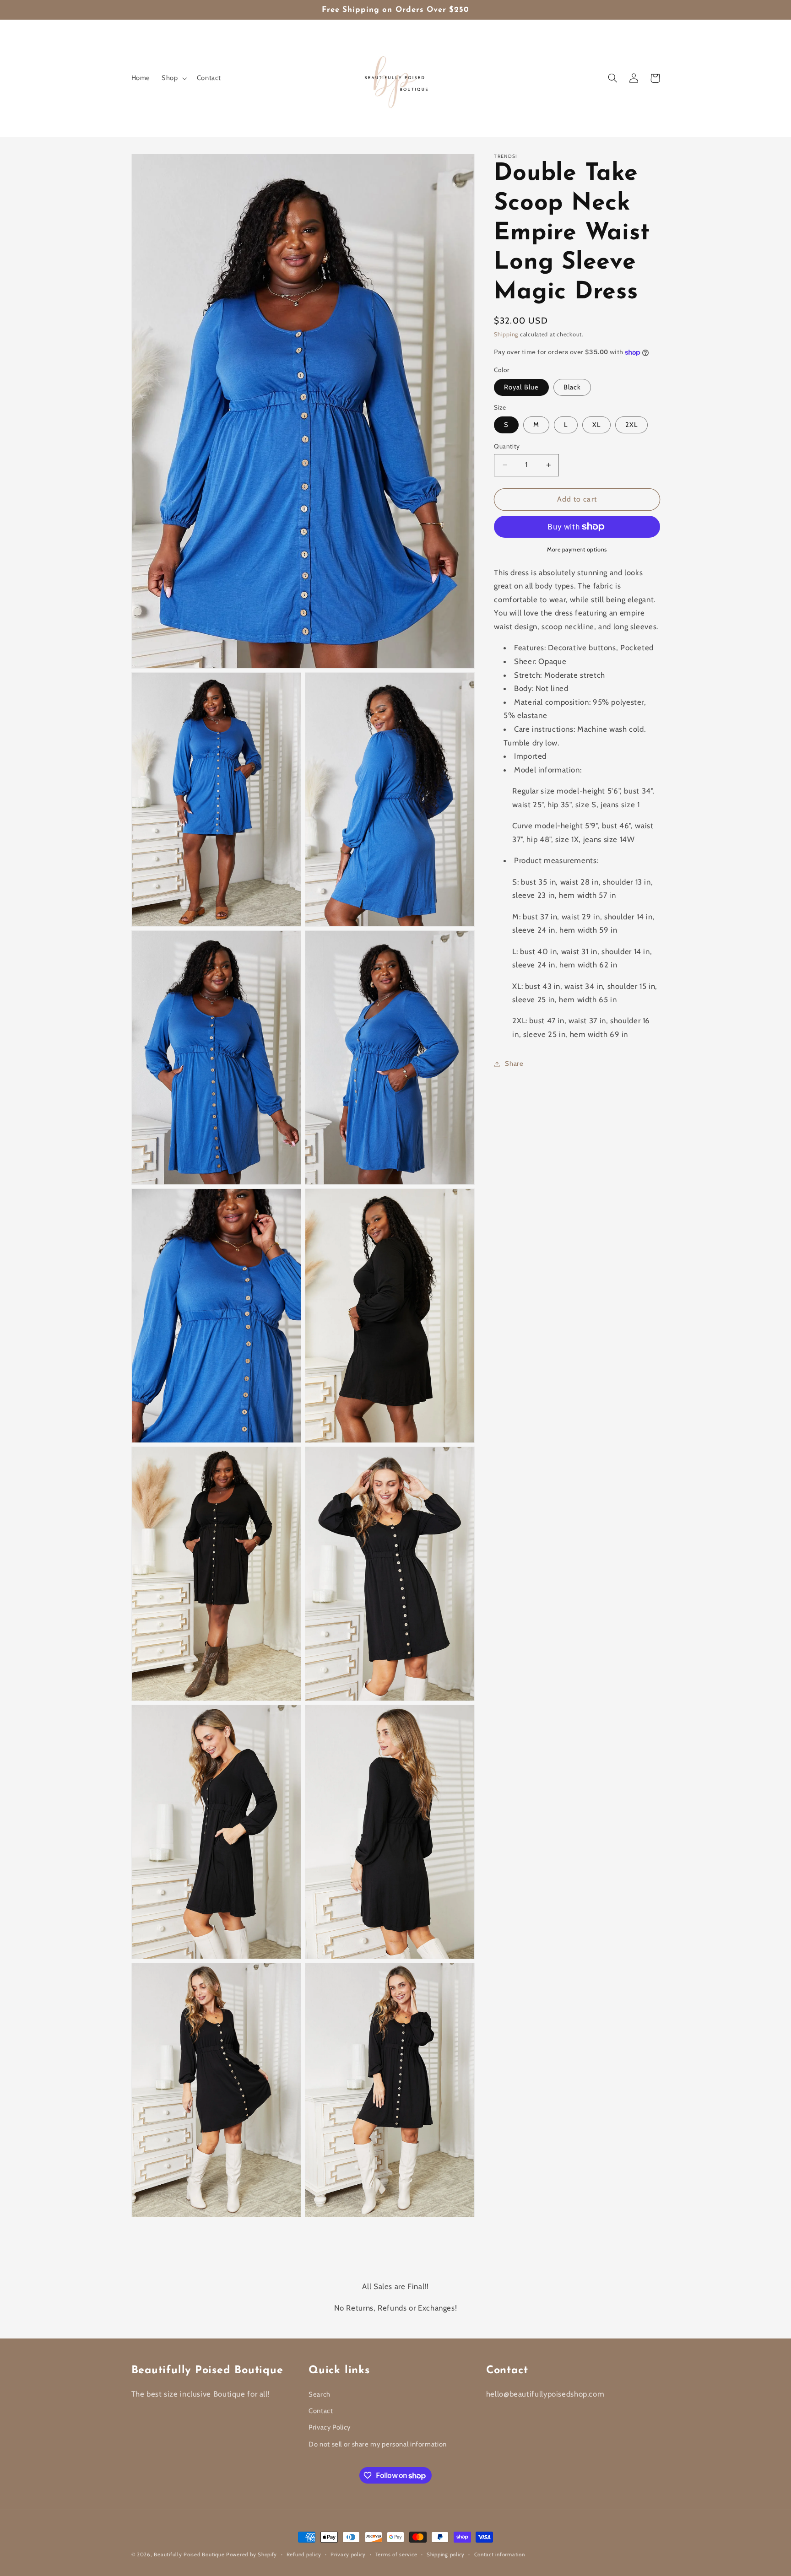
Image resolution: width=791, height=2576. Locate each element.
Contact (321, 2411)
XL (596, 425)
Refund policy (304, 2554)
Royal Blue (521, 387)
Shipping (506, 334)
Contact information (500, 2554)
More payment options (577, 549)
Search (320, 2394)
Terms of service (396, 2554)
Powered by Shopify (252, 2554)
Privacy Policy (330, 2427)
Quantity (507, 446)
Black (572, 387)
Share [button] (514, 1064)
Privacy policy (348, 2554)
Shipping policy (446, 2554)
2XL (631, 425)
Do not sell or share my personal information (378, 2444)
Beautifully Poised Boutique (190, 2554)
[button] (173, 78)
